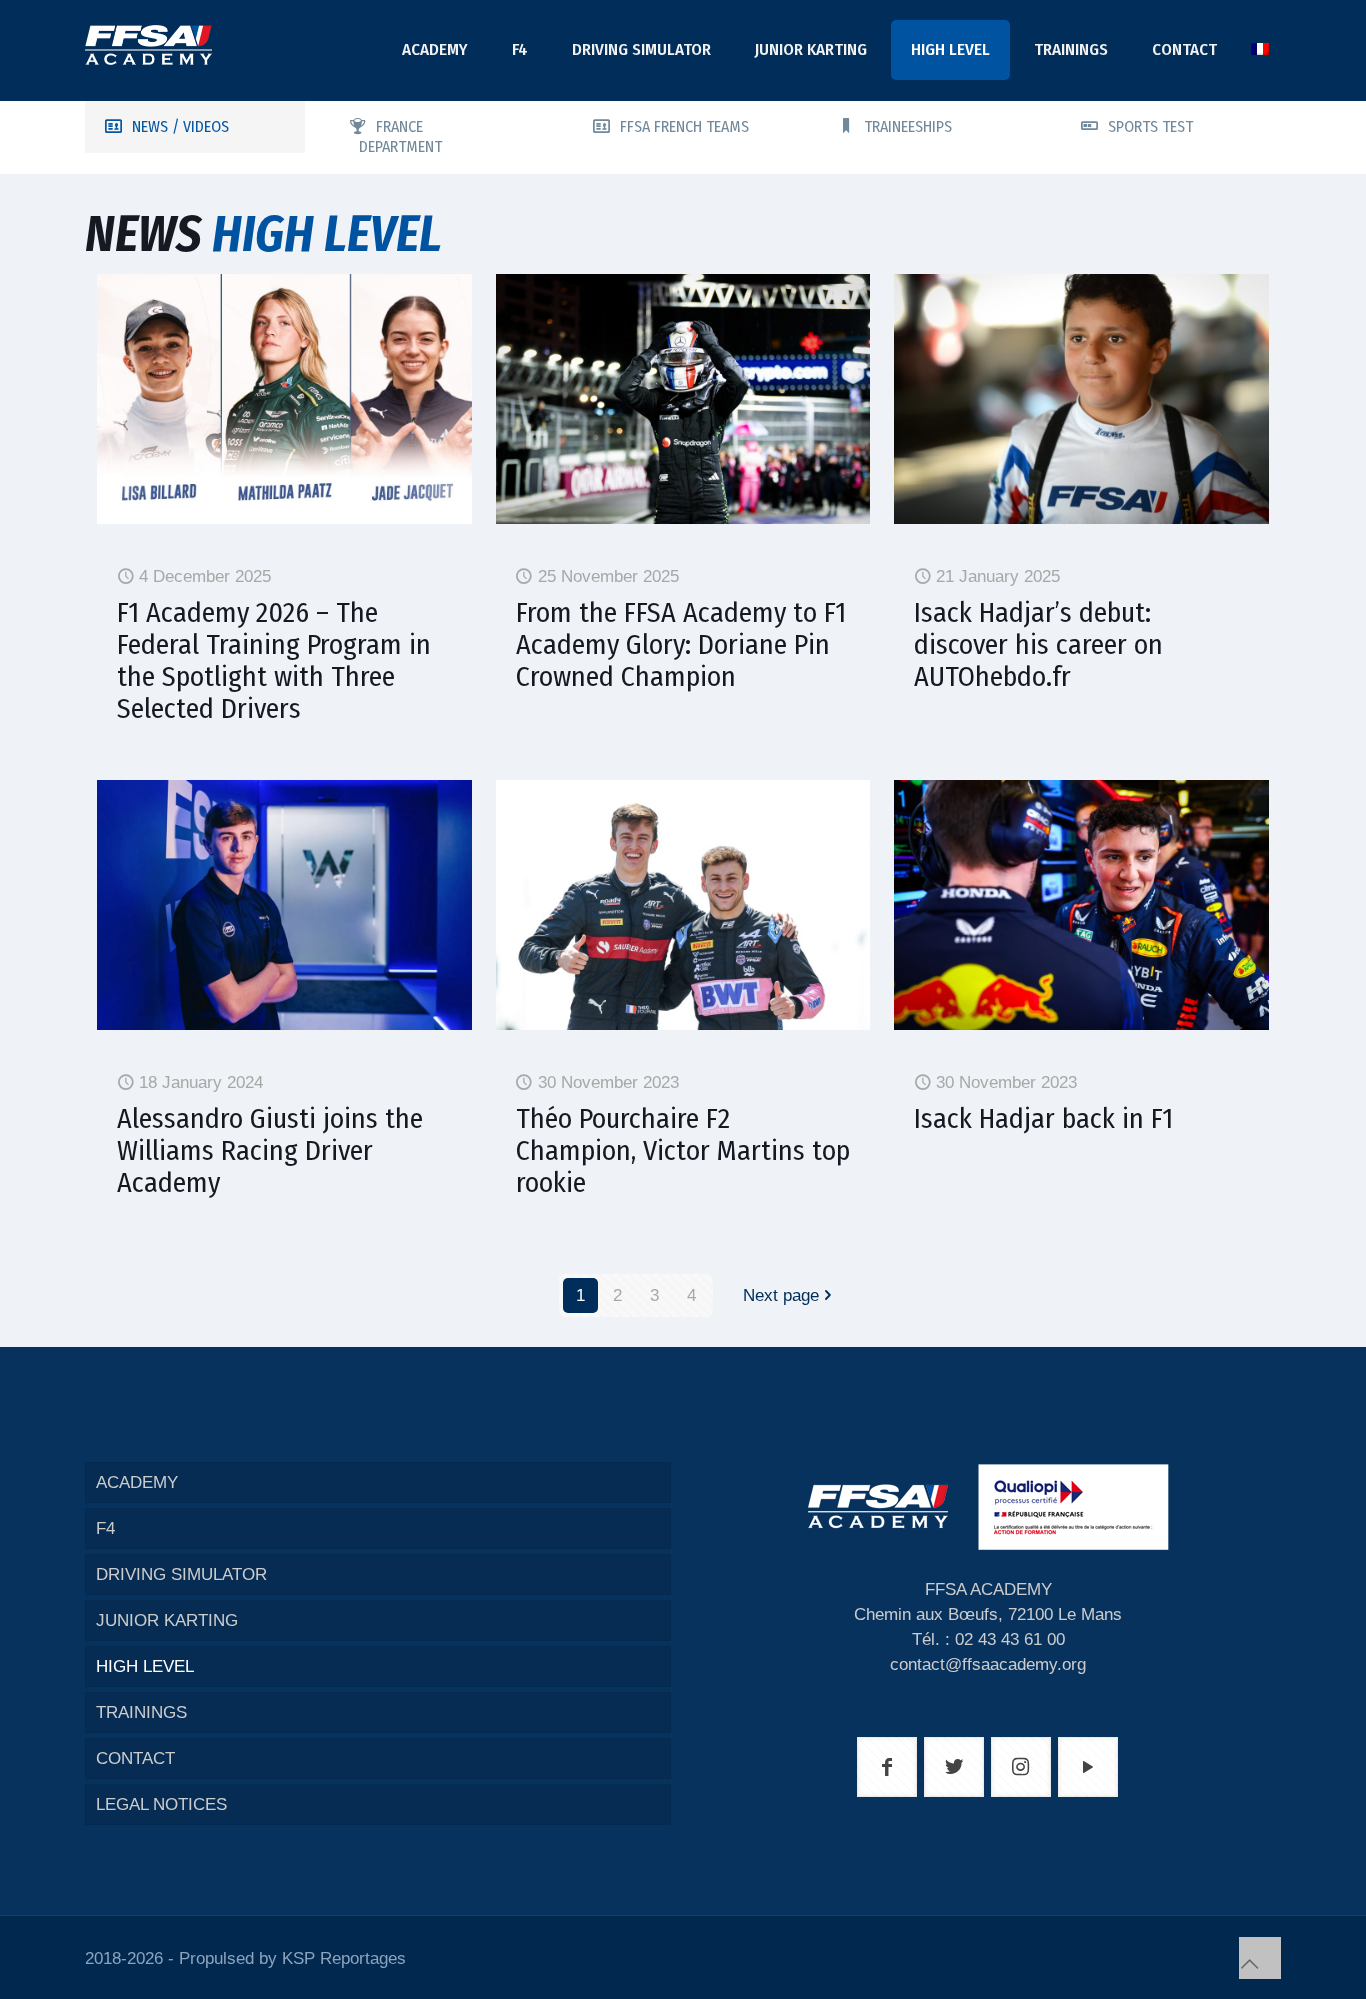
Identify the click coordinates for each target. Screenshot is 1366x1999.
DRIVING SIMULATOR (181, 1574)
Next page (781, 1295)
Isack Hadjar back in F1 (1043, 1118)
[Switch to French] (1260, 50)
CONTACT (135, 1758)
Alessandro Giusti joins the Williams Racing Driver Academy (270, 1150)
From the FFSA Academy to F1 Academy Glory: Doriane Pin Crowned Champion (681, 644)
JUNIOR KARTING (167, 1620)
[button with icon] (887, 1767)
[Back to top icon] (1260, 1958)
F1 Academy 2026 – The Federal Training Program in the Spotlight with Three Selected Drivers (274, 660)
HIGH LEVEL (145, 1666)
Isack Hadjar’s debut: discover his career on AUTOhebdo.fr (1038, 644)
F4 (105, 1528)
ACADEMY (137, 1482)
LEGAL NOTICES (161, 1804)
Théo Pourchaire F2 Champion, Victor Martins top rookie (683, 1150)
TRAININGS (141, 1712)
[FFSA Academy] (148, 45)
